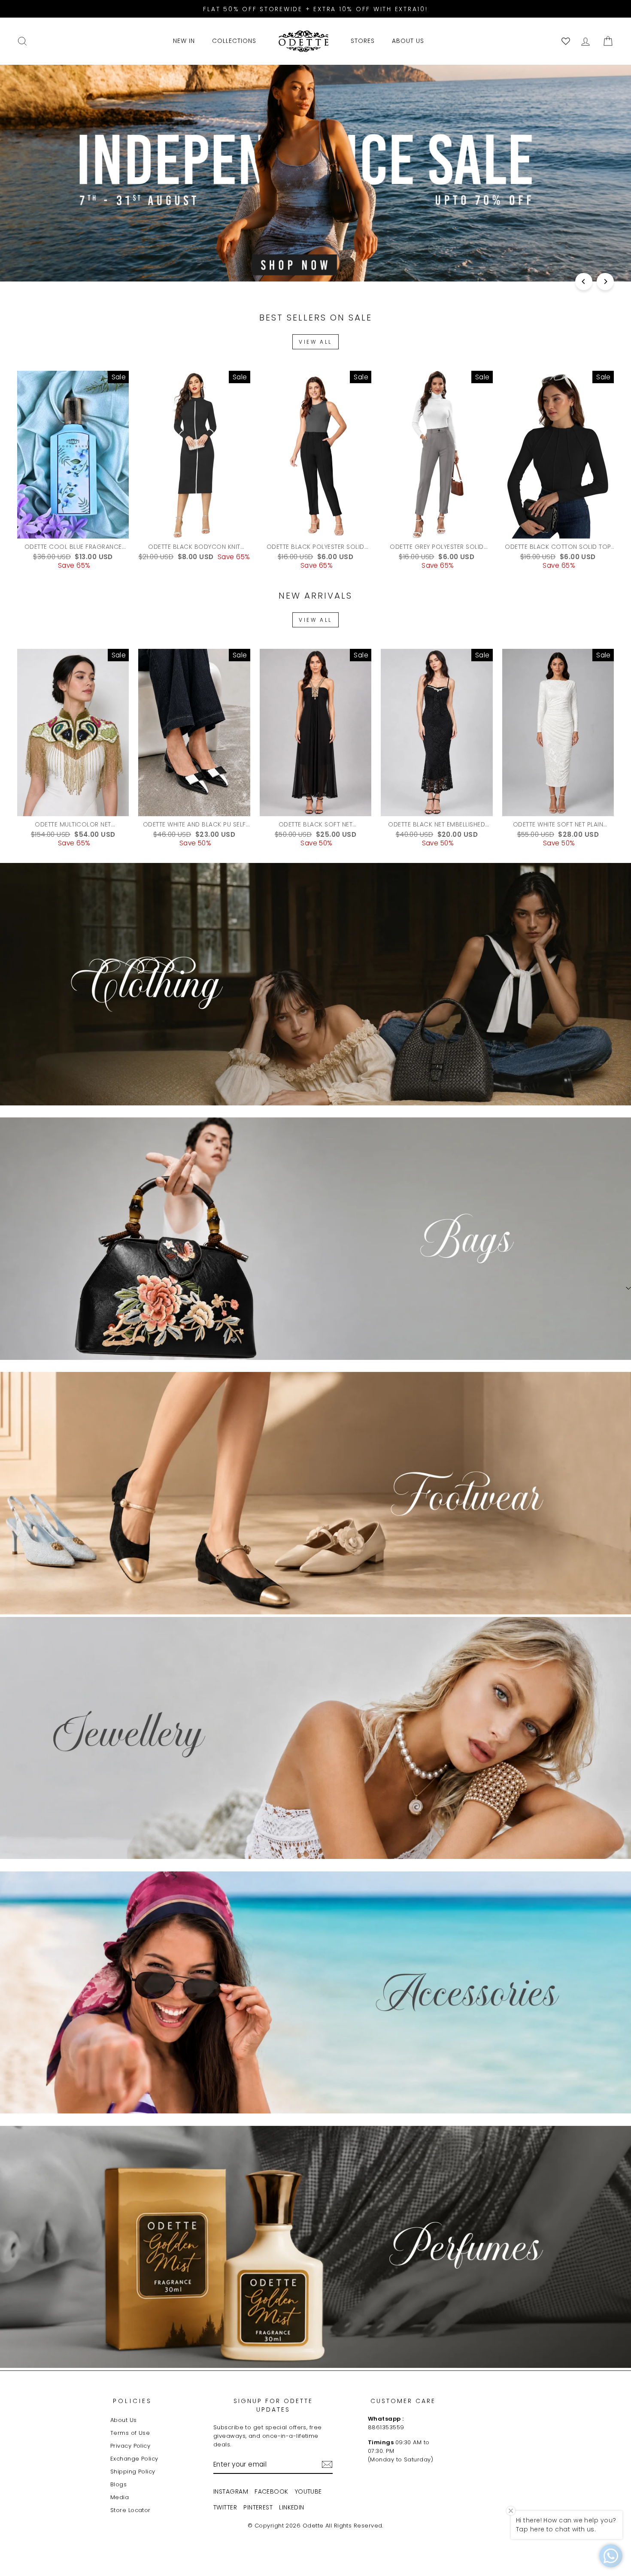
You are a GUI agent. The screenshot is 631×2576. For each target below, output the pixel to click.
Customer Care (403, 2401)
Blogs (118, 2484)
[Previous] (584, 282)
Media (120, 2497)
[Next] (605, 282)
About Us (124, 2420)
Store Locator (130, 2510)
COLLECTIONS (234, 41)
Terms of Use (130, 2433)
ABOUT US (408, 41)
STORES (363, 41)
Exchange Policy (134, 2459)
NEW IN (184, 41)
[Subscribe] (327, 2464)
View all (315, 342)
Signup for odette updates (273, 2405)
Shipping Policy (133, 2472)
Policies (133, 2401)
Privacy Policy (130, 2446)
